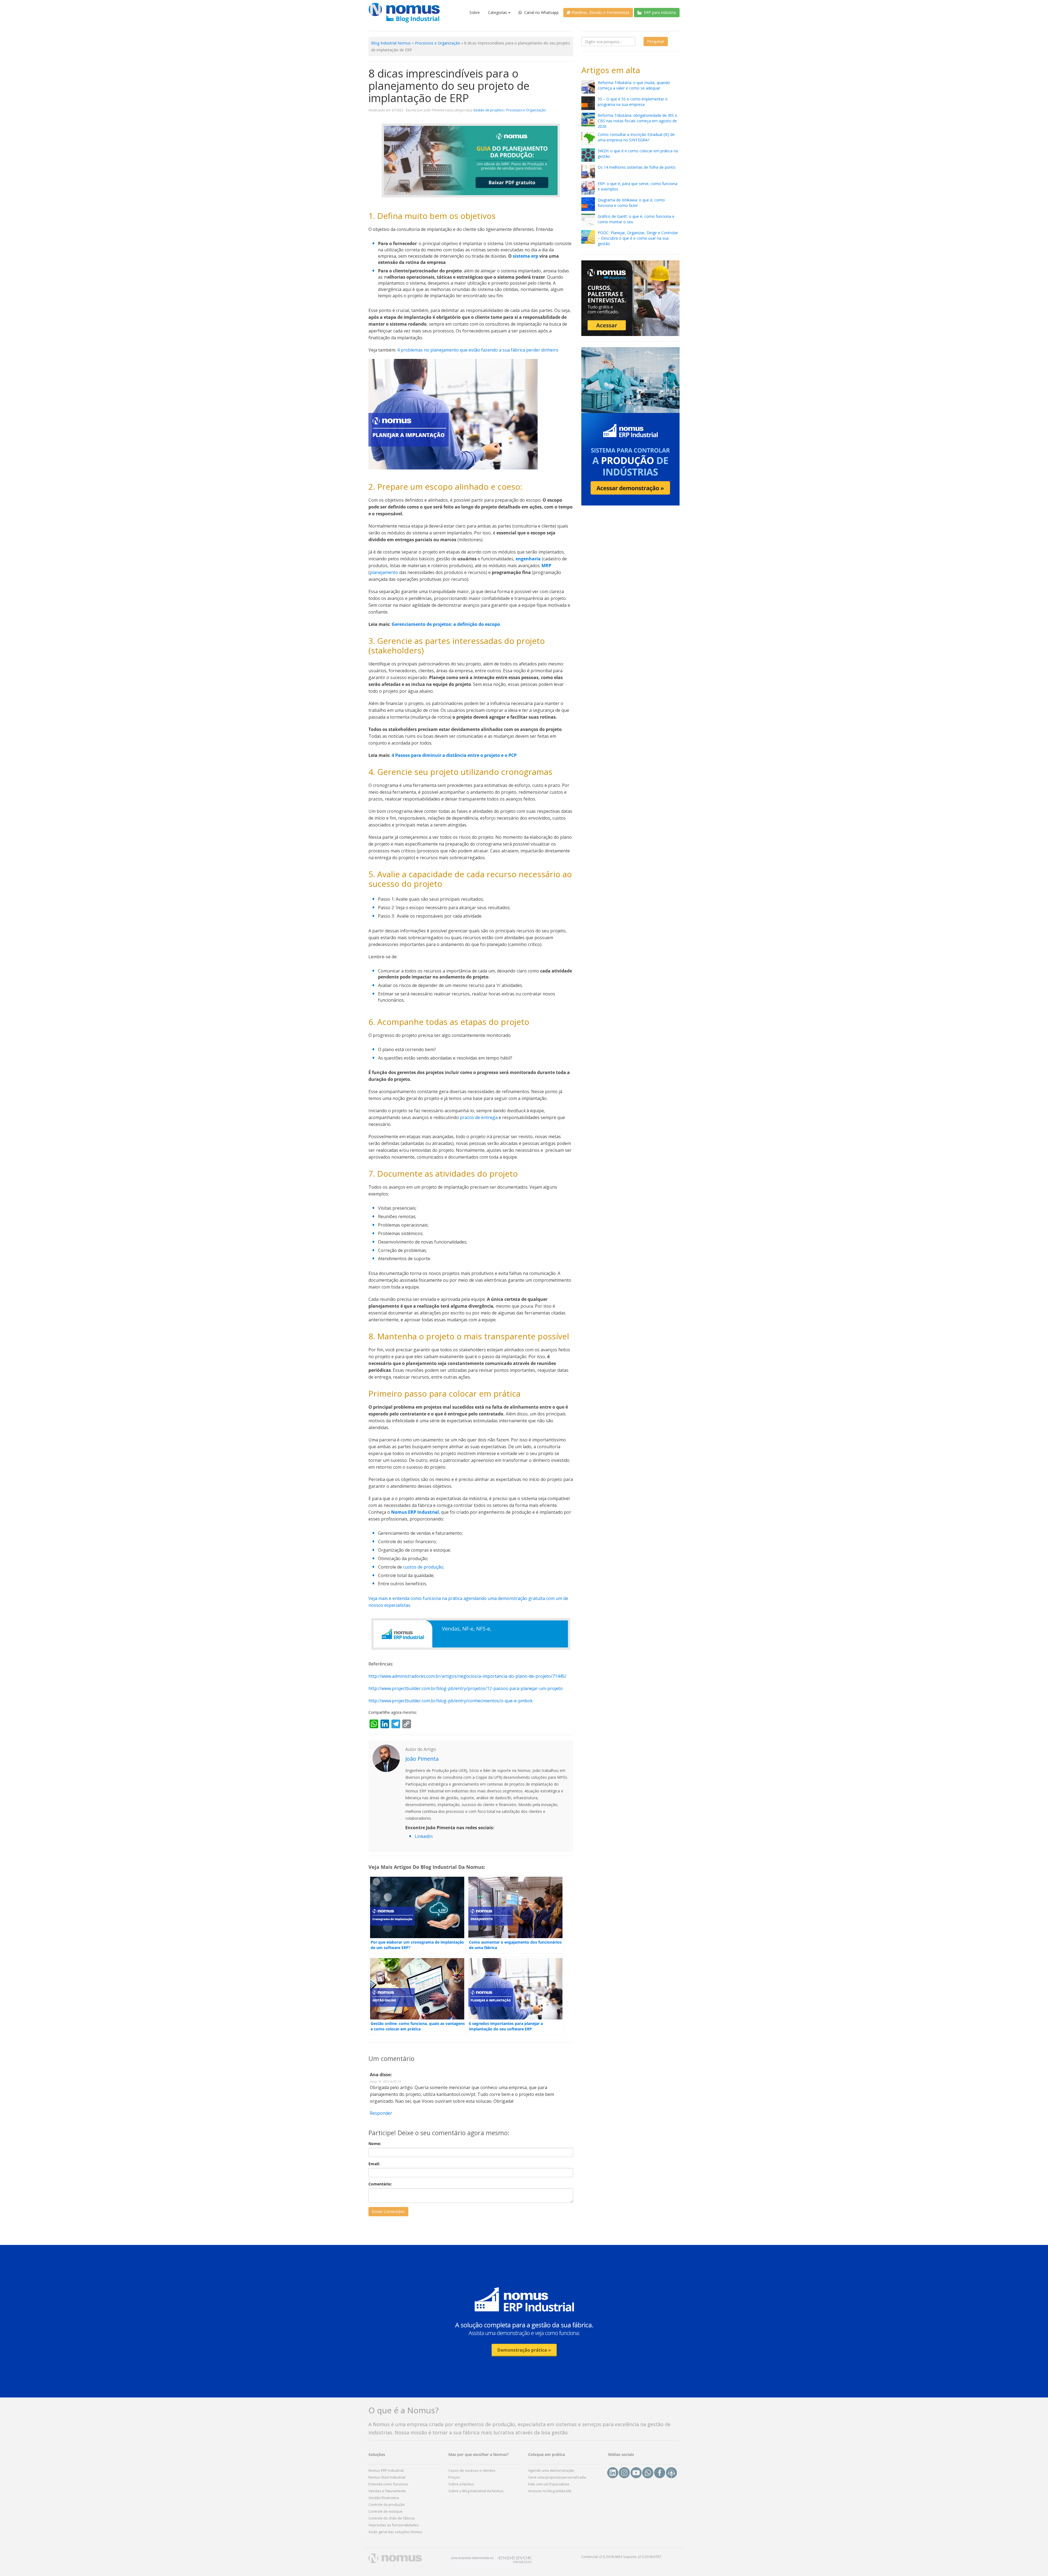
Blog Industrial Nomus (391, 43)
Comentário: (380, 2184)
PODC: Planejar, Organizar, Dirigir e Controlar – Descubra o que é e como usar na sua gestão (638, 238)
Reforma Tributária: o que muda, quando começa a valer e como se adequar (634, 85)
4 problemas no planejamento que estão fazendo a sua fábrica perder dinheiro (478, 350)
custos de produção (423, 1567)
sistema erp (526, 256)
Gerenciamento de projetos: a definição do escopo (446, 624)
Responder (381, 2113)
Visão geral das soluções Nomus (395, 2532)
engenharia (528, 559)
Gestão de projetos (488, 110)
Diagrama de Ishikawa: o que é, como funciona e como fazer (631, 203)
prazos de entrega (479, 1117)
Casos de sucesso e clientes (472, 2470)
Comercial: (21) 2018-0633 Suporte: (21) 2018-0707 (621, 2557)
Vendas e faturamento (387, 2491)
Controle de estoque (385, 2511)
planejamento (384, 572)
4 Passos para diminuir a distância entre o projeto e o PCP (455, 755)
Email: (374, 2164)
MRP (546, 566)
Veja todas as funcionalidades (394, 2525)
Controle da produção (387, 2504)
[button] (524, 2321)
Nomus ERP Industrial (415, 1512)
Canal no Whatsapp (541, 12)
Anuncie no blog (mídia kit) (550, 2491)
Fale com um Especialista (549, 2484)
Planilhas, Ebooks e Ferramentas (600, 12)
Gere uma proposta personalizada (557, 2477)
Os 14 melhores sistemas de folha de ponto (637, 167)
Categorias (498, 12)
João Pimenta (422, 1759)
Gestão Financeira (384, 2498)
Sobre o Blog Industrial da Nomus (476, 2491)
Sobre (475, 12)
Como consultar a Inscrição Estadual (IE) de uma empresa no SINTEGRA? (636, 137)
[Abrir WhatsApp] (1034, 2562)
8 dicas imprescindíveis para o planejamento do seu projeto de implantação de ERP (449, 86)
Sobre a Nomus (461, 2484)
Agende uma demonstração (551, 2470)
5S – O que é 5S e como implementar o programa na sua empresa (633, 102)
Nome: (375, 2144)
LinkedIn (424, 1836)
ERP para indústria (659, 12)
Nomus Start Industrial (387, 2477)
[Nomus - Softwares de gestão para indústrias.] (404, 13)
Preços (454, 2477)
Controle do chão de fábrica (391, 2518)
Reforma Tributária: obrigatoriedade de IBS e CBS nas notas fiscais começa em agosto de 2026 (637, 121)
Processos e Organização (437, 43)
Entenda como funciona (388, 2484)
